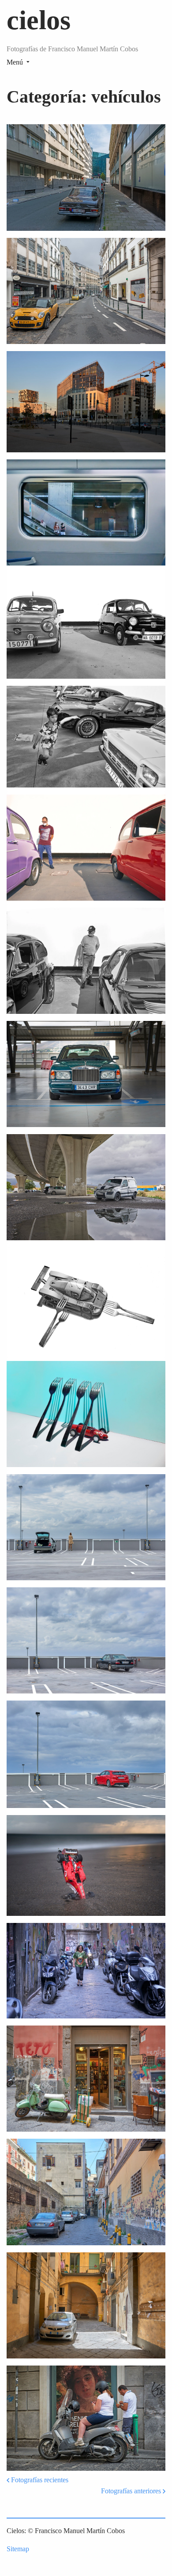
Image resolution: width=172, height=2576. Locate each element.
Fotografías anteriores (132, 2491)
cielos (39, 20)
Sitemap (18, 2549)
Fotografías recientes (39, 2480)
